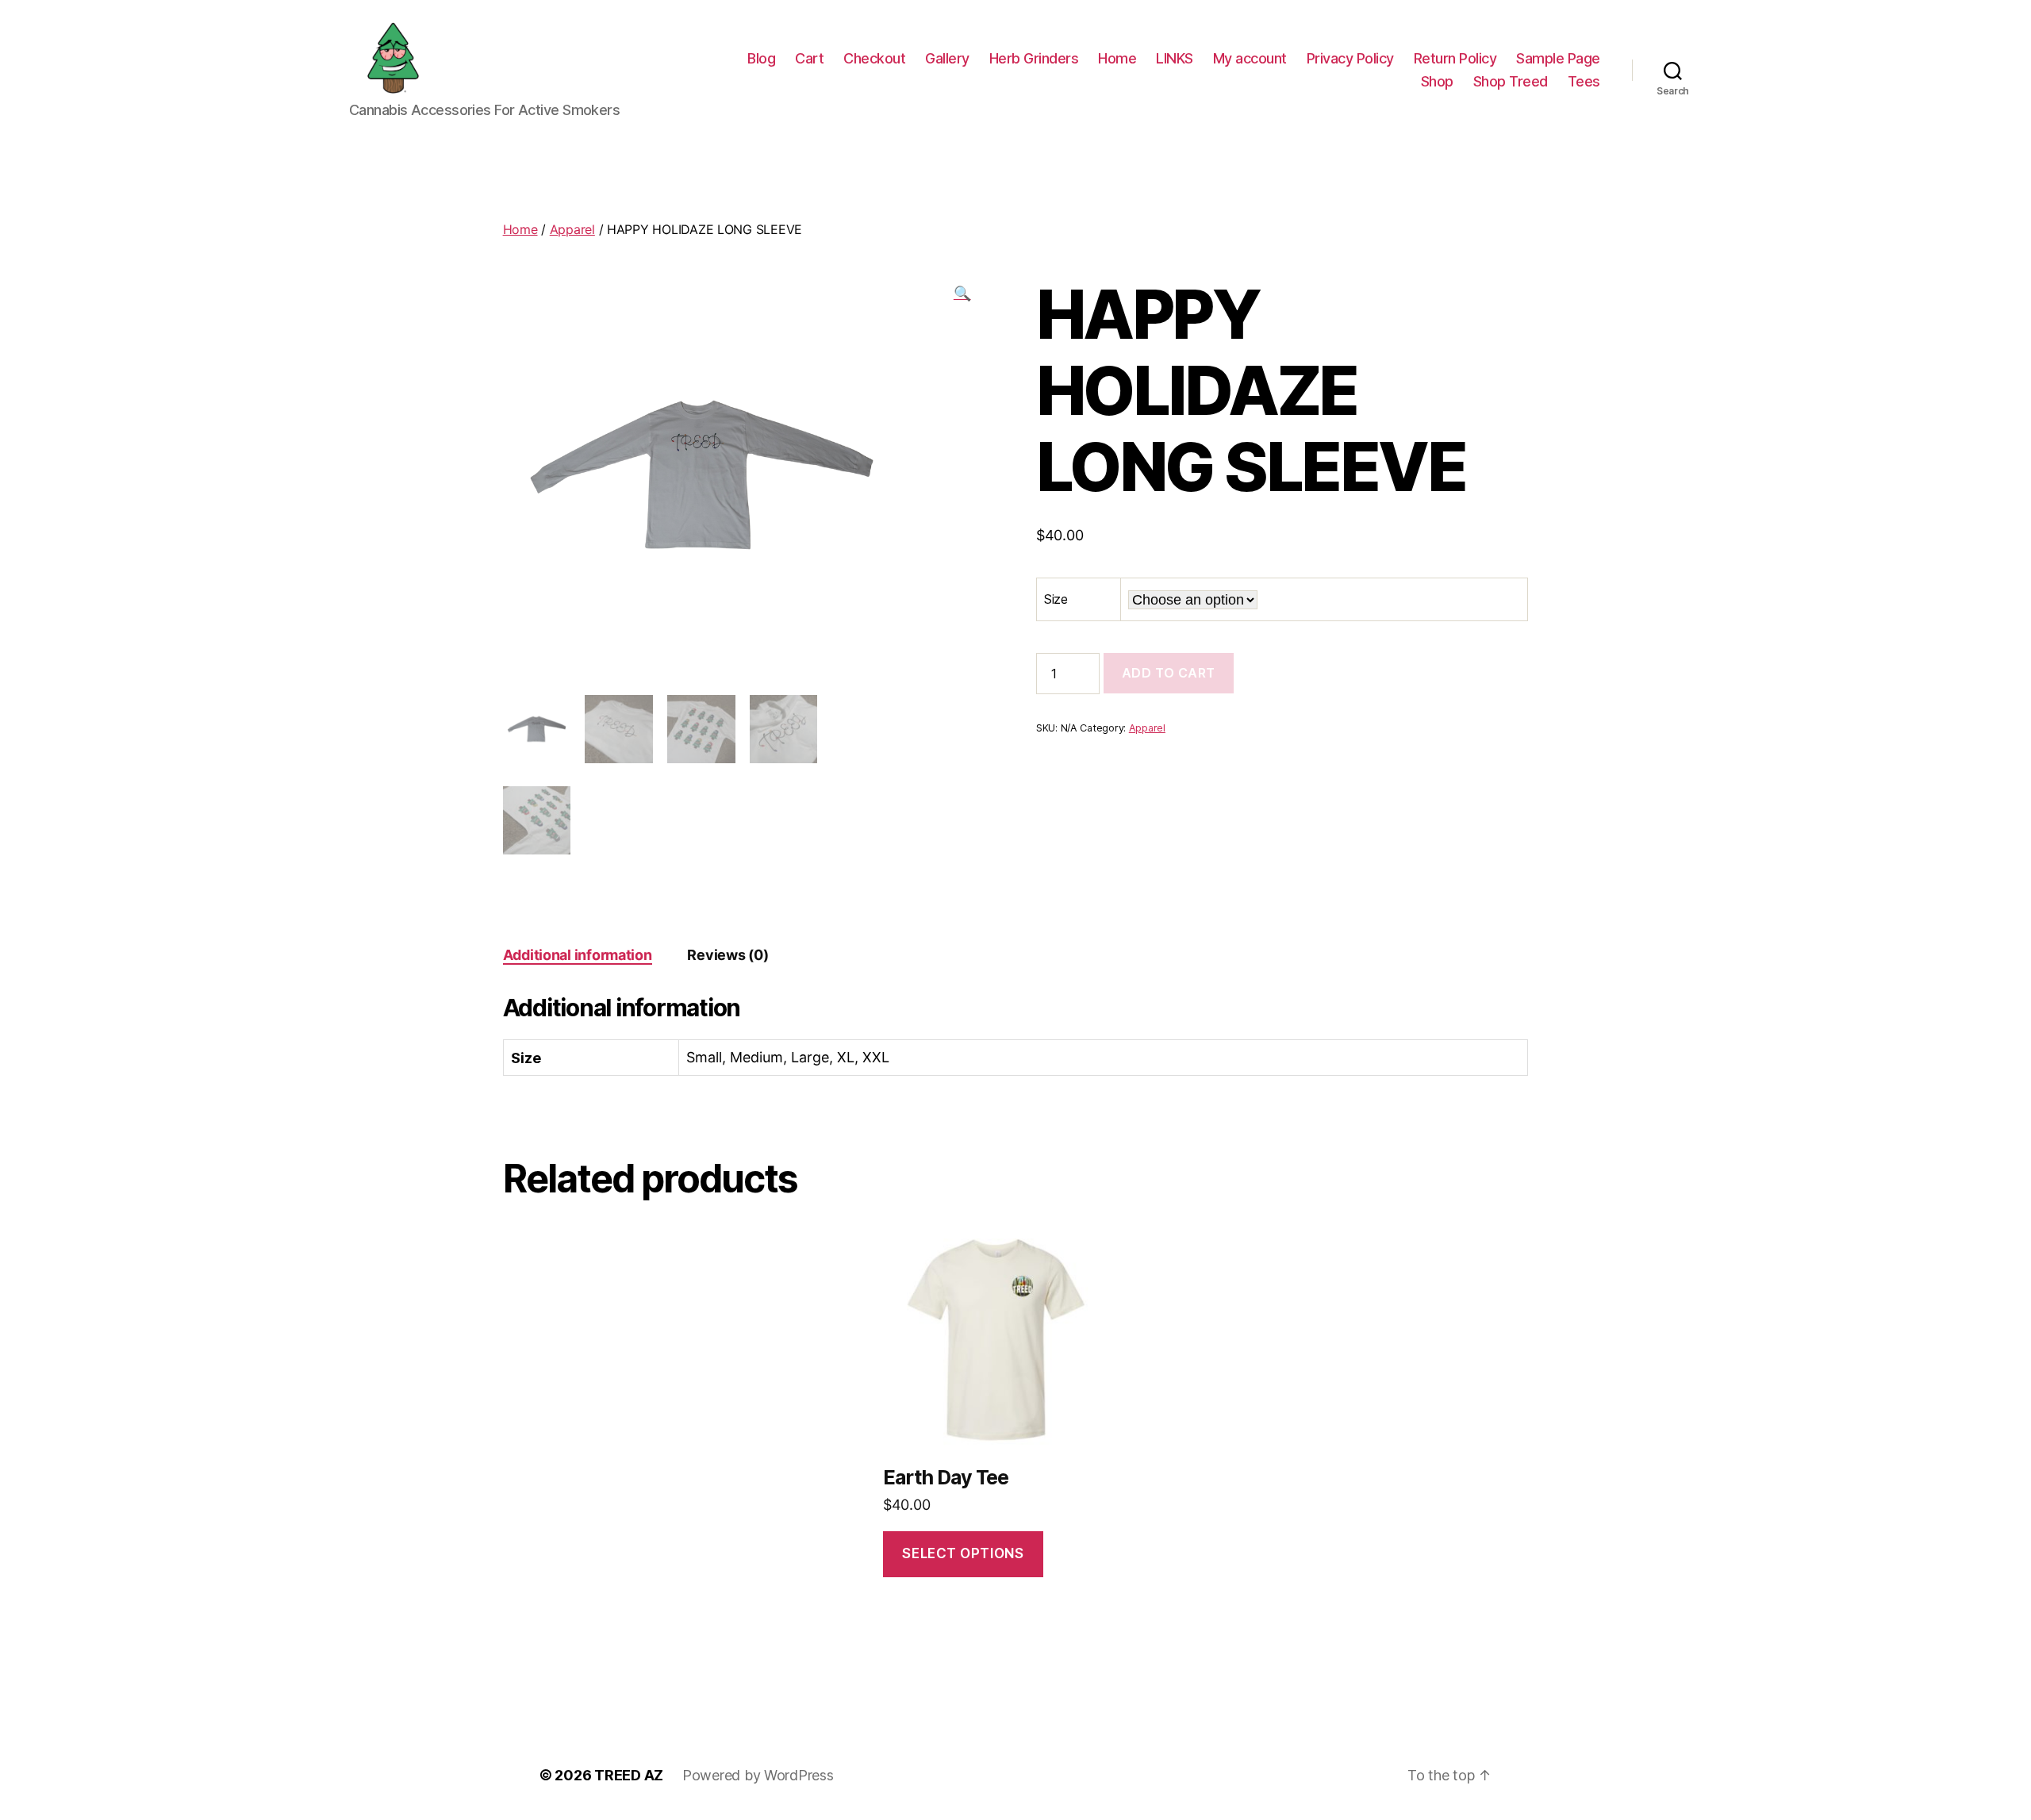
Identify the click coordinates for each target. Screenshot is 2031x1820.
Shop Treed (1511, 81)
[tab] (578, 955)
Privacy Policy (1350, 58)
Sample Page (1558, 58)
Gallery (947, 58)
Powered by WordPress (758, 1775)
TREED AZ (629, 1775)
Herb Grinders (1034, 58)
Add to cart (1169, 673)
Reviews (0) (728, 955)
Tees (1584, 81)
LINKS (1175, 58)
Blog (761, 58)
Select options (963, 1553)
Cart (809, 58)
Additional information (578, 955)
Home (1117, 58)
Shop (1437, 81)
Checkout (874, 58)
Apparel (572, 229)
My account (1250, 58)
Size (1056, 599)
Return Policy (1455, 58)
